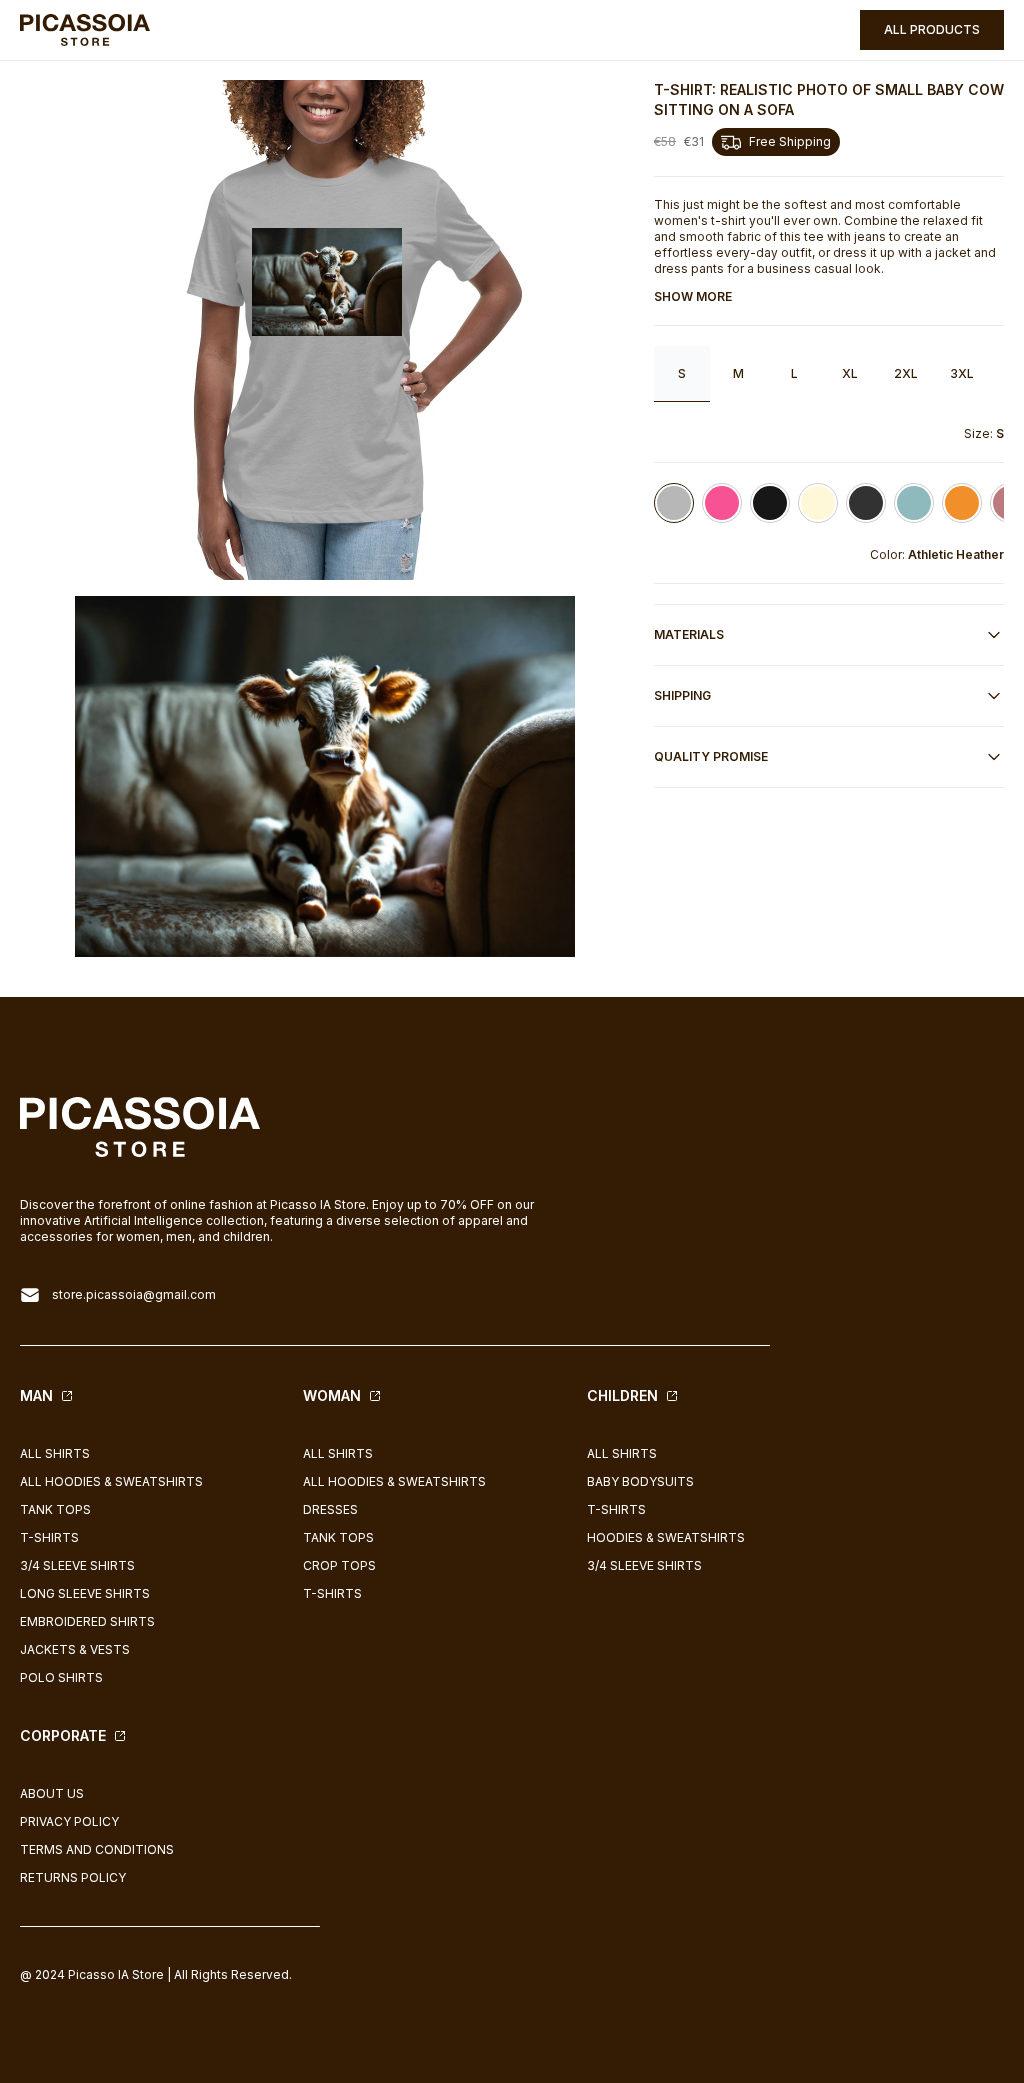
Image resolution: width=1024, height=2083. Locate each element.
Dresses (330, 1509)
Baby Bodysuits (640, 1481)
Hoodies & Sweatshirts (666, 1537)
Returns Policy (73, 1877)
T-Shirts (49, 1537)
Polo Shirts (61, 1677)
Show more (693, 296)
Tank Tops (55, 1509)
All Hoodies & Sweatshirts (111, 1481)
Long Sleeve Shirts (85, 1593)
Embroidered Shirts (87, 1621)
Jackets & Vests (75, 1649)
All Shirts (55, 1453)
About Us (52, 1793)
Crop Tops (339, 1565)
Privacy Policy (69, 1821)
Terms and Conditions (97, 1849)
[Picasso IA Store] (85, 30)
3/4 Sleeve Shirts (77, 1565)
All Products (932, 29)
